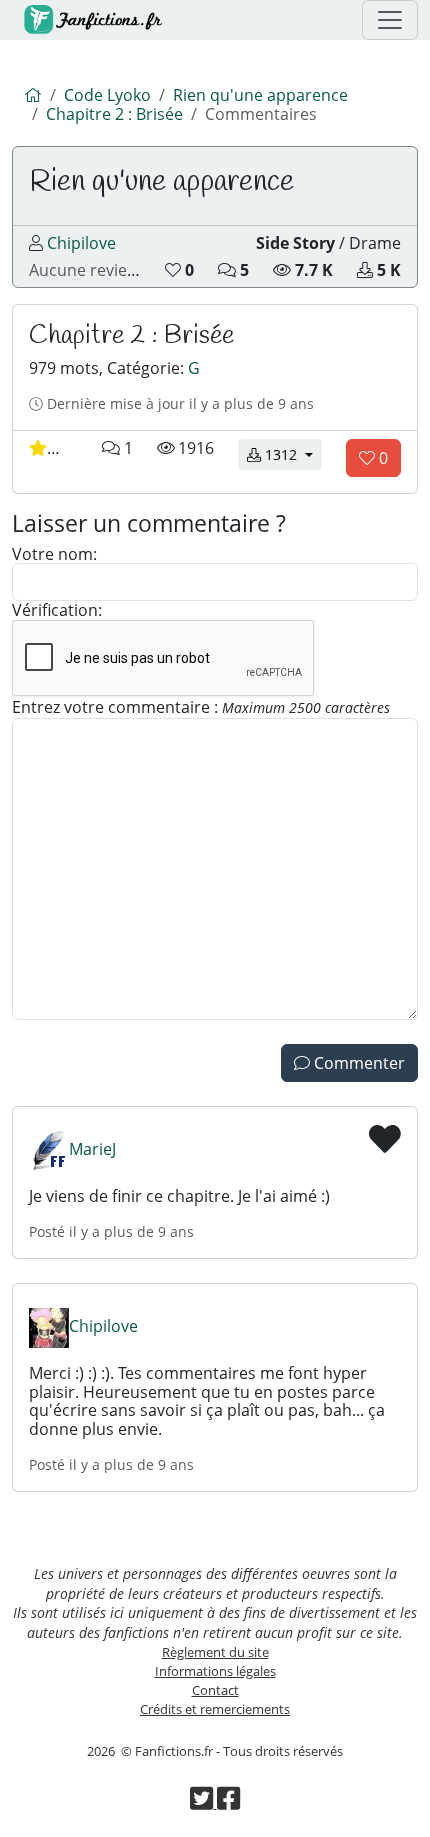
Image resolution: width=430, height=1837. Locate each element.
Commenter (357, 1063)
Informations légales (215, 1671)
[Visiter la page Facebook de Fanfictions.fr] (228, 1803)
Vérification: (57, 610)
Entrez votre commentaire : (201, 708)
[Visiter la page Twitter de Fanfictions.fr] (203, 1803)
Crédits (215, 1709)
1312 (291, 454)
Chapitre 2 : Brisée (114, 114)
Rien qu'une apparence (260, 95)
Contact (215, 1690)
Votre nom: (54, 554)
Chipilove (81, 243)
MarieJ (92, 1149)
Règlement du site (215, 1652)
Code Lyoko (107, 95)
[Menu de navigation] (390, 20)
